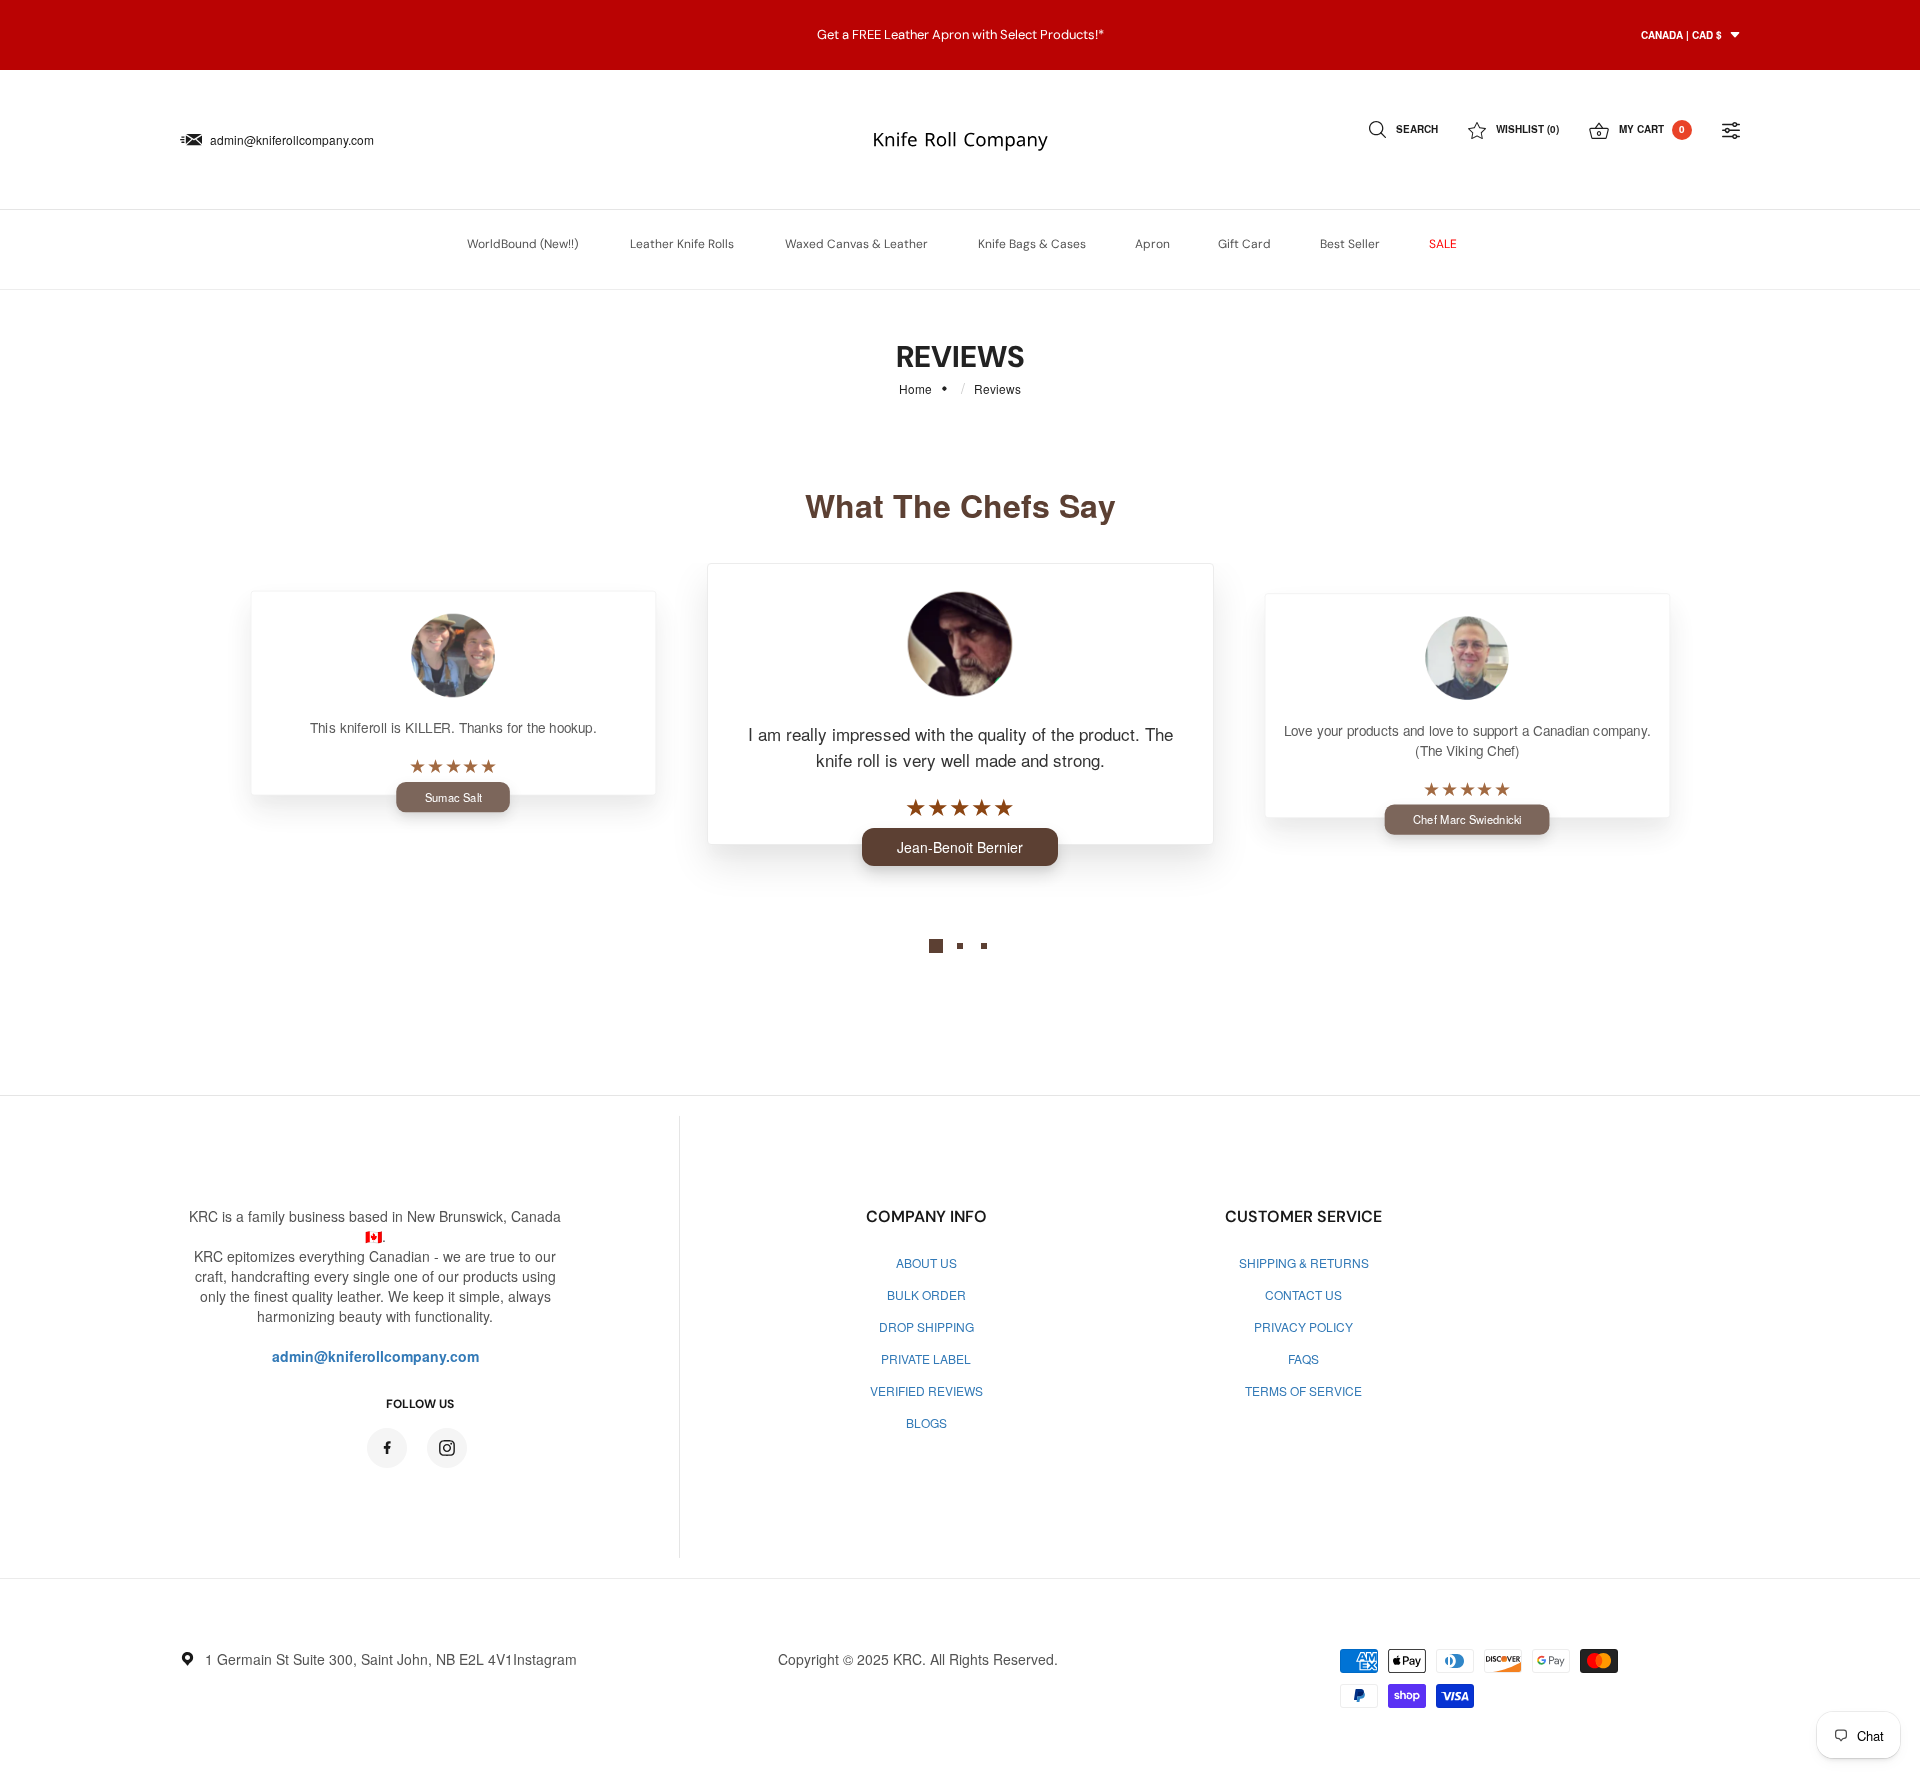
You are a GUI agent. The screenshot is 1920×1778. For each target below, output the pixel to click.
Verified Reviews (926, 1390)
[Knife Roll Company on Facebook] (387, 1448)
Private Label (926, 1358)
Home (915, 388)
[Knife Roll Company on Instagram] (447, 1448)
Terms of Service (1303, 1390)
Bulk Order (926, 1294)
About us (926, 1262)
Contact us (1303, 1294)
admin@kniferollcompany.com (292, 139)
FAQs (1303, 1358)
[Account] (1731, 130)
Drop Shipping (926, 1326)
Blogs (926, 1422)
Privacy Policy (1303, 1326)
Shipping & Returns (1304, 1262)
